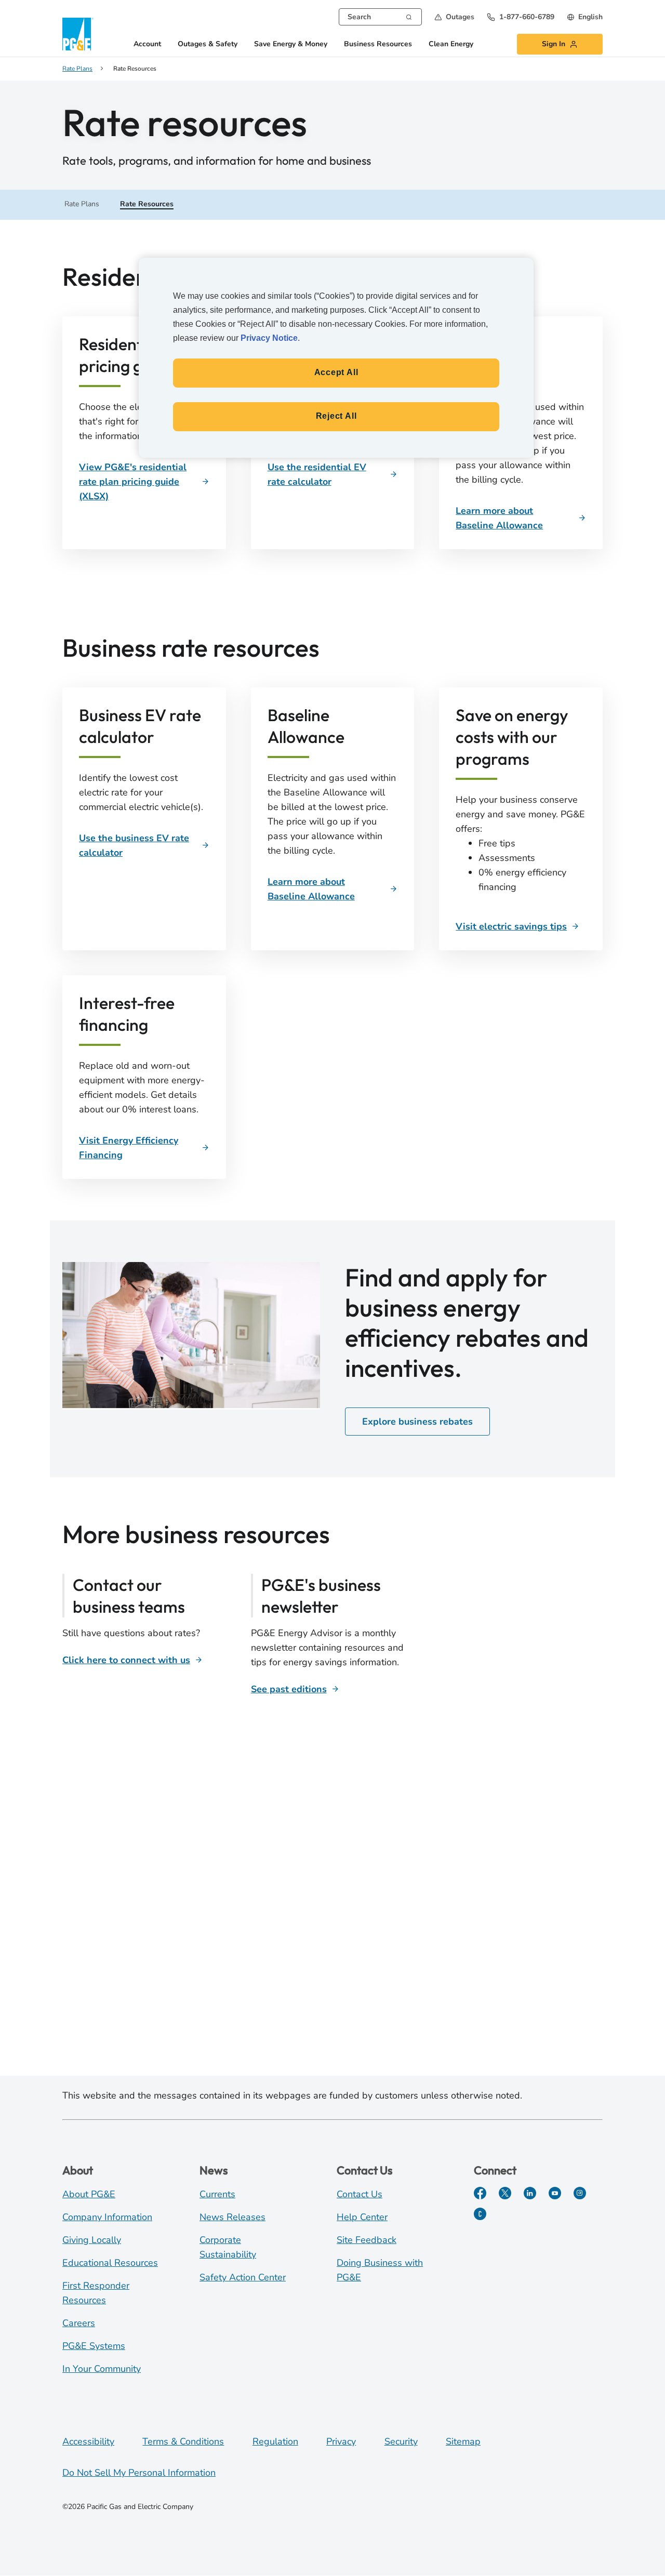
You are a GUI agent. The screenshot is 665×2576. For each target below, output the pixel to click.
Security (401, 2441)
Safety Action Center (243, 2277)
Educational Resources (110, 2263)
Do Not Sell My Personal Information (139, 2473)
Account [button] (147, 44)
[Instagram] (580, 2193)
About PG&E (89, 2194)
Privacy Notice (269, 338)
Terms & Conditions (183, 2441)
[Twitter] (505, 2193)
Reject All (336, 416)
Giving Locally (92, 2240)
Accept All (336, 372)
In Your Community (102, 2369)
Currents (217, 2194)
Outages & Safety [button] (208, 44)
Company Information (107, 2217)
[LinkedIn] (530, 2193)
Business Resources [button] (378, 44)
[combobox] (380, 17)
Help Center (362, 2217)
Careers (79, 2323)
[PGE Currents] (480, 2214)
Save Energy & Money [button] (291, 44)
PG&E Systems (94, 2346)
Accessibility (88, 2441)
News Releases (232, 2217)
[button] (454, 17)
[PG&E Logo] (78, 34)
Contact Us (360, 2194)
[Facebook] (480, 2193)
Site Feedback (367, 2240)
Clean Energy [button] (451, 44)
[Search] (409, 16)
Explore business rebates (417, 1422)
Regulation (275, 2441)
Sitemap (463, 2441)
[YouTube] (555, 2193)
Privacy (341, 2441)
